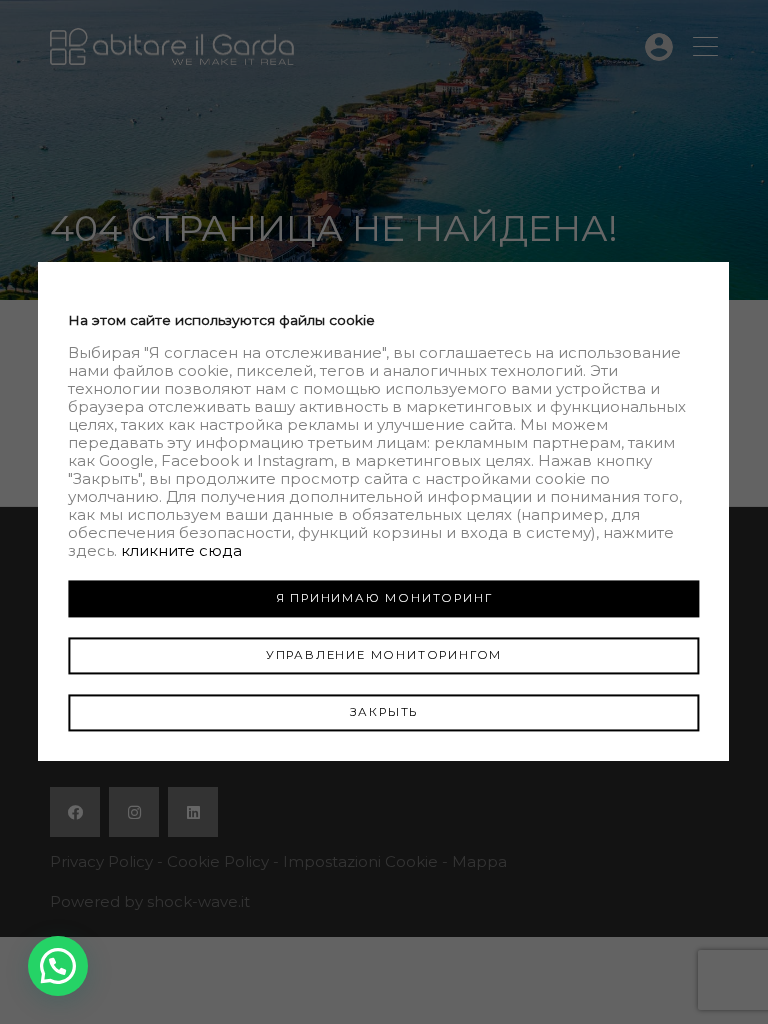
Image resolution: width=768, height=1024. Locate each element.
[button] (58, 966)
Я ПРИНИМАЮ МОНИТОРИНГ (384, 598)
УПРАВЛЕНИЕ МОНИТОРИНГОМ (384, 655)
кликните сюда (181, 550)
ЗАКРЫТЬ (384, 712)
